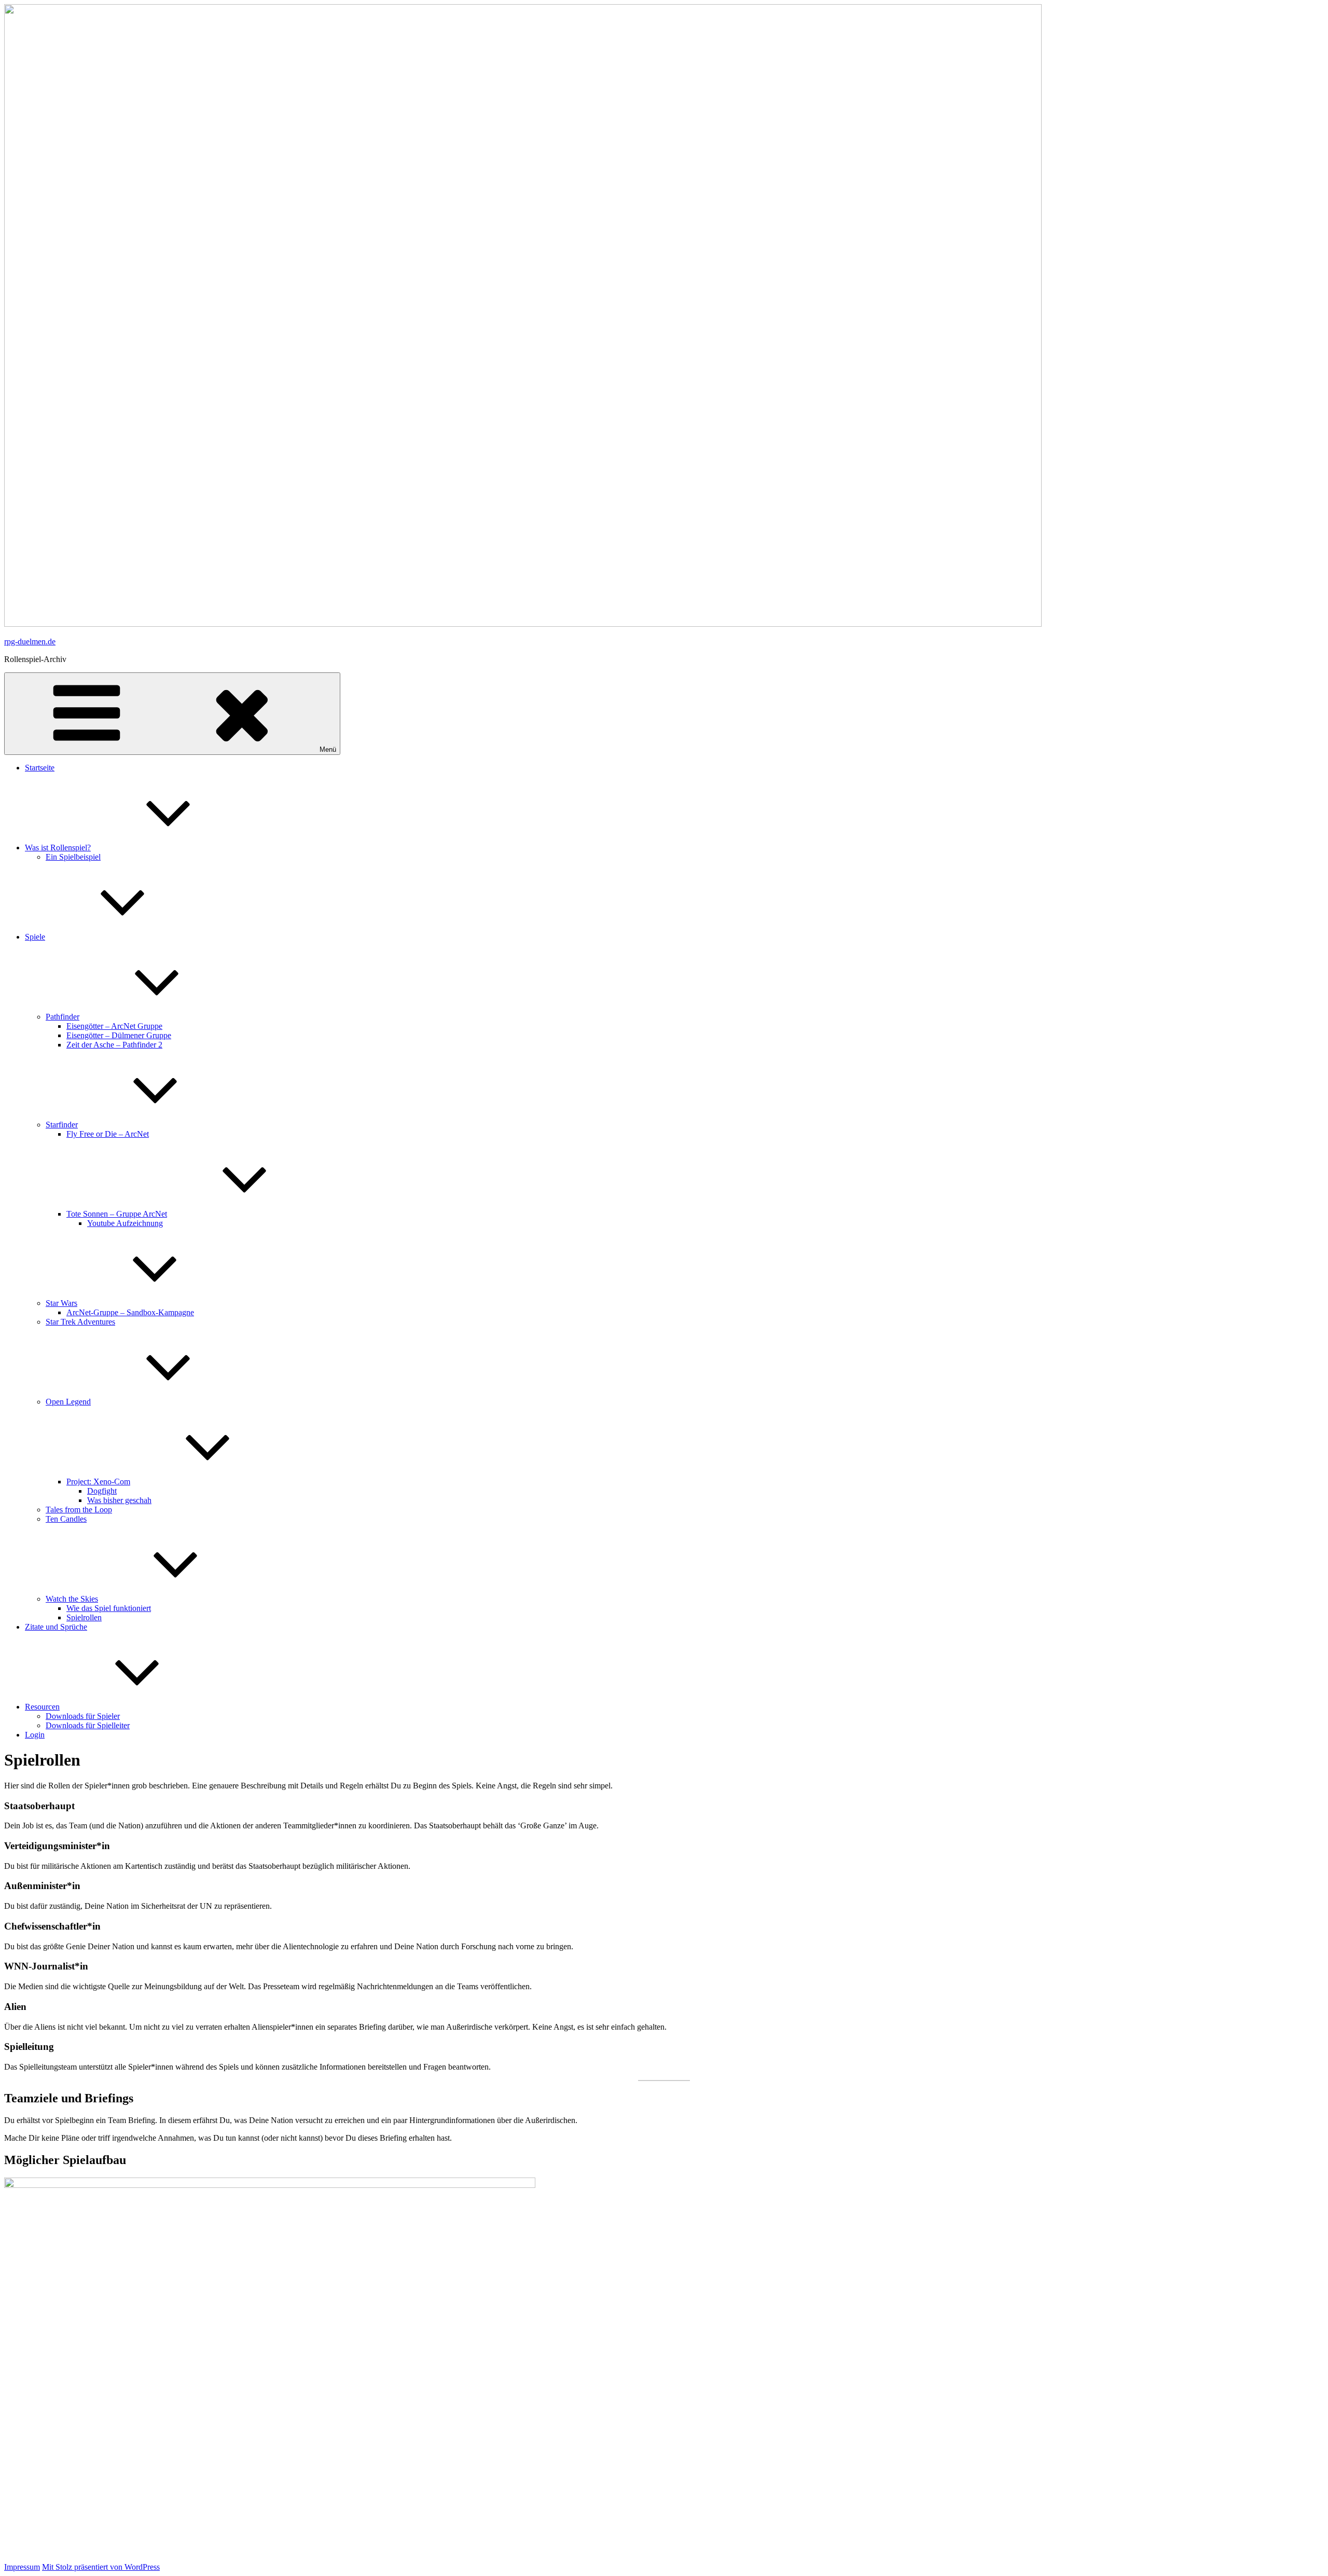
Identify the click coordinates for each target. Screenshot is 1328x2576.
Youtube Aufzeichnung (125, 1223)
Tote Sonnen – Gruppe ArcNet (117, 1214)
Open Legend (68, 1402)
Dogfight (102, 1491)
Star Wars (61, 1303)
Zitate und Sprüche (56, 1627)
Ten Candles (66, 1519)
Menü (328, 749)
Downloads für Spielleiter (88, 1725)
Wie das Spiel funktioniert (109, 1608)
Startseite (40, 768)
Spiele (35, 937)
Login (35, 1735)
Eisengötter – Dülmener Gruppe (119, 1035)
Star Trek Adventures (80, 1322)
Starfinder (62, 1125)
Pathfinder (63, 1017)
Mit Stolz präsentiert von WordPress (101, 2567)
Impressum (22, 2567)
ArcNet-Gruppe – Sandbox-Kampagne (130, 1312)
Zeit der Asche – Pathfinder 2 (114, 1045)
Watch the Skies (72, 1599)
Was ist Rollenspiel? (58, 848)
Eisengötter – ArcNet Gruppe (114, 1026)
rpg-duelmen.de (30, 642)
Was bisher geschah (119, 1500)
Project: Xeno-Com (98, 1482)
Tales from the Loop (79, 1510)
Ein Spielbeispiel (73, 857)
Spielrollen (84, 1617)
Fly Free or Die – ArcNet (108, 1134)
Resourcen (42, 1707)
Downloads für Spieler (83, 1716)
